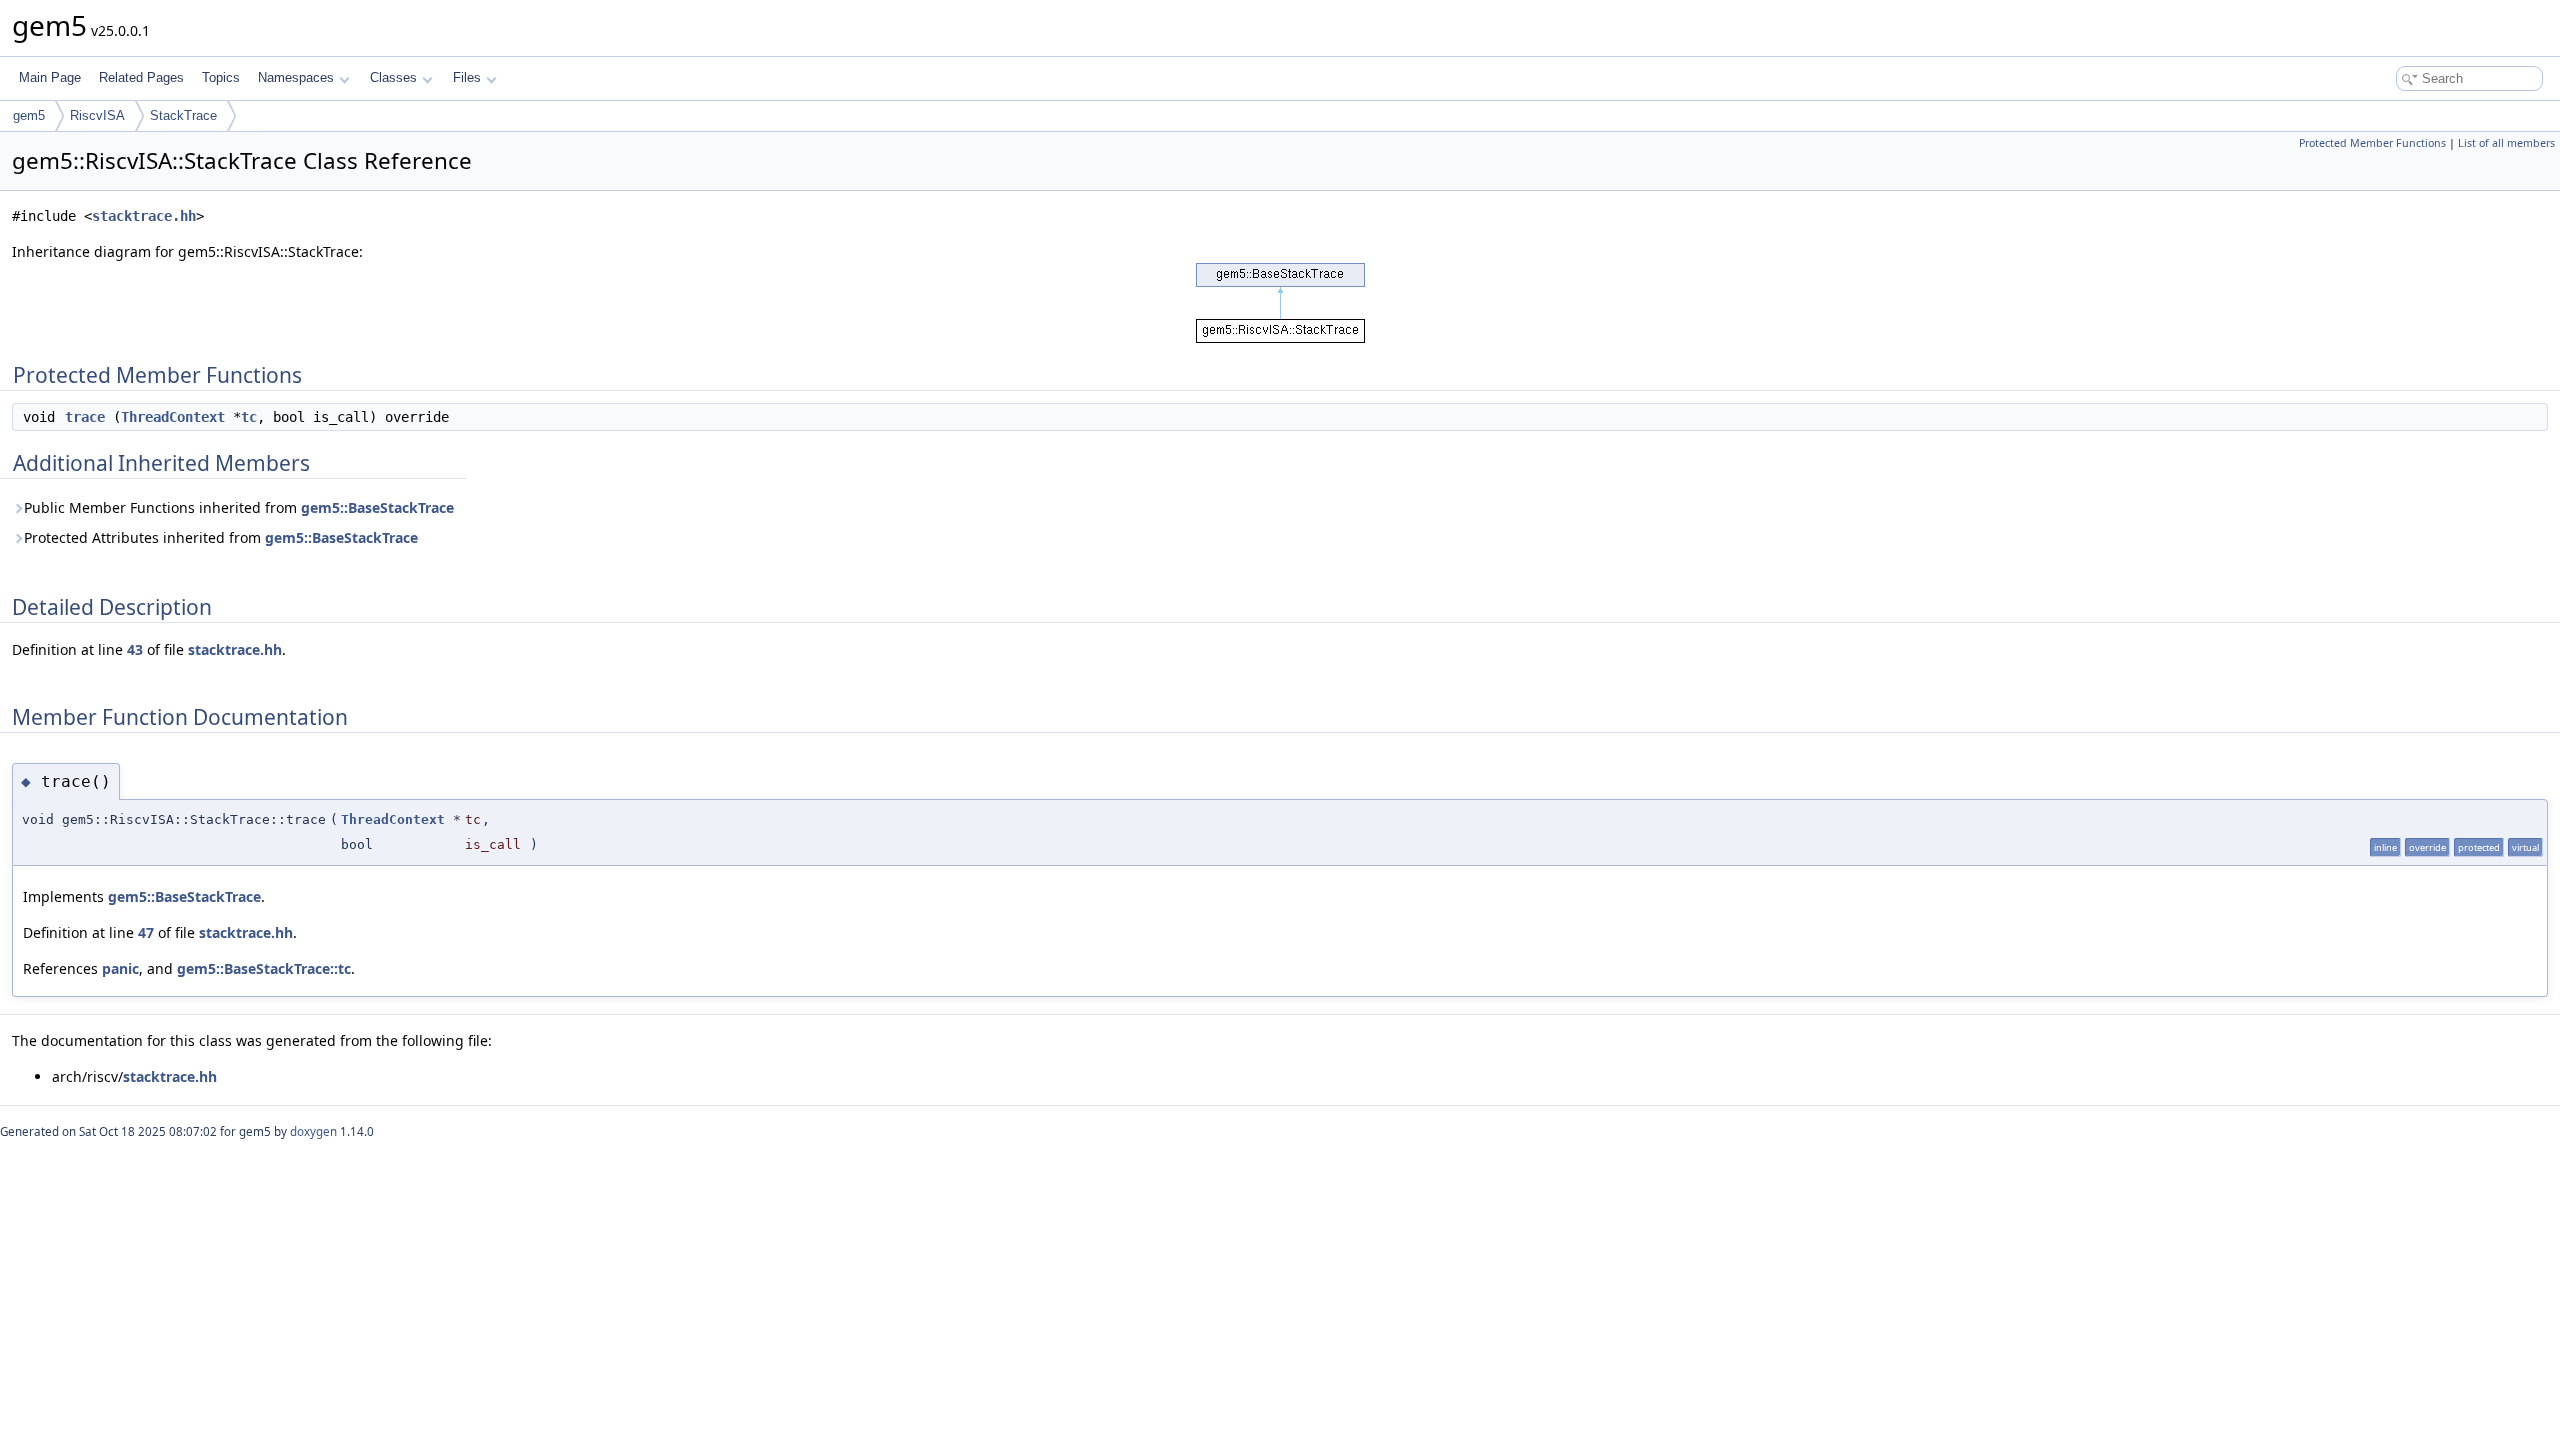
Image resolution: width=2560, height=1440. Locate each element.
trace (85, 417)
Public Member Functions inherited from (239, 507)
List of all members (2506, 143)
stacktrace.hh (144, 216)
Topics (221, 77)
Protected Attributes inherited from (221, 537)
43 (135, 649)
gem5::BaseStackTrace (377, 507)
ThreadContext (173, 417)
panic (120, 968)
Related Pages (141, 77)
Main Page (50, 77)
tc (249, 417)
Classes (393, 77)
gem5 (29, 115)
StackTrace (183, 115)
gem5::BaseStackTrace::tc (264, 968)
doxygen (313, 1131)
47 (146, 932)
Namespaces (296, 77)
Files (467, 77)
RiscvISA (97, 115)
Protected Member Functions (2372, 143)
